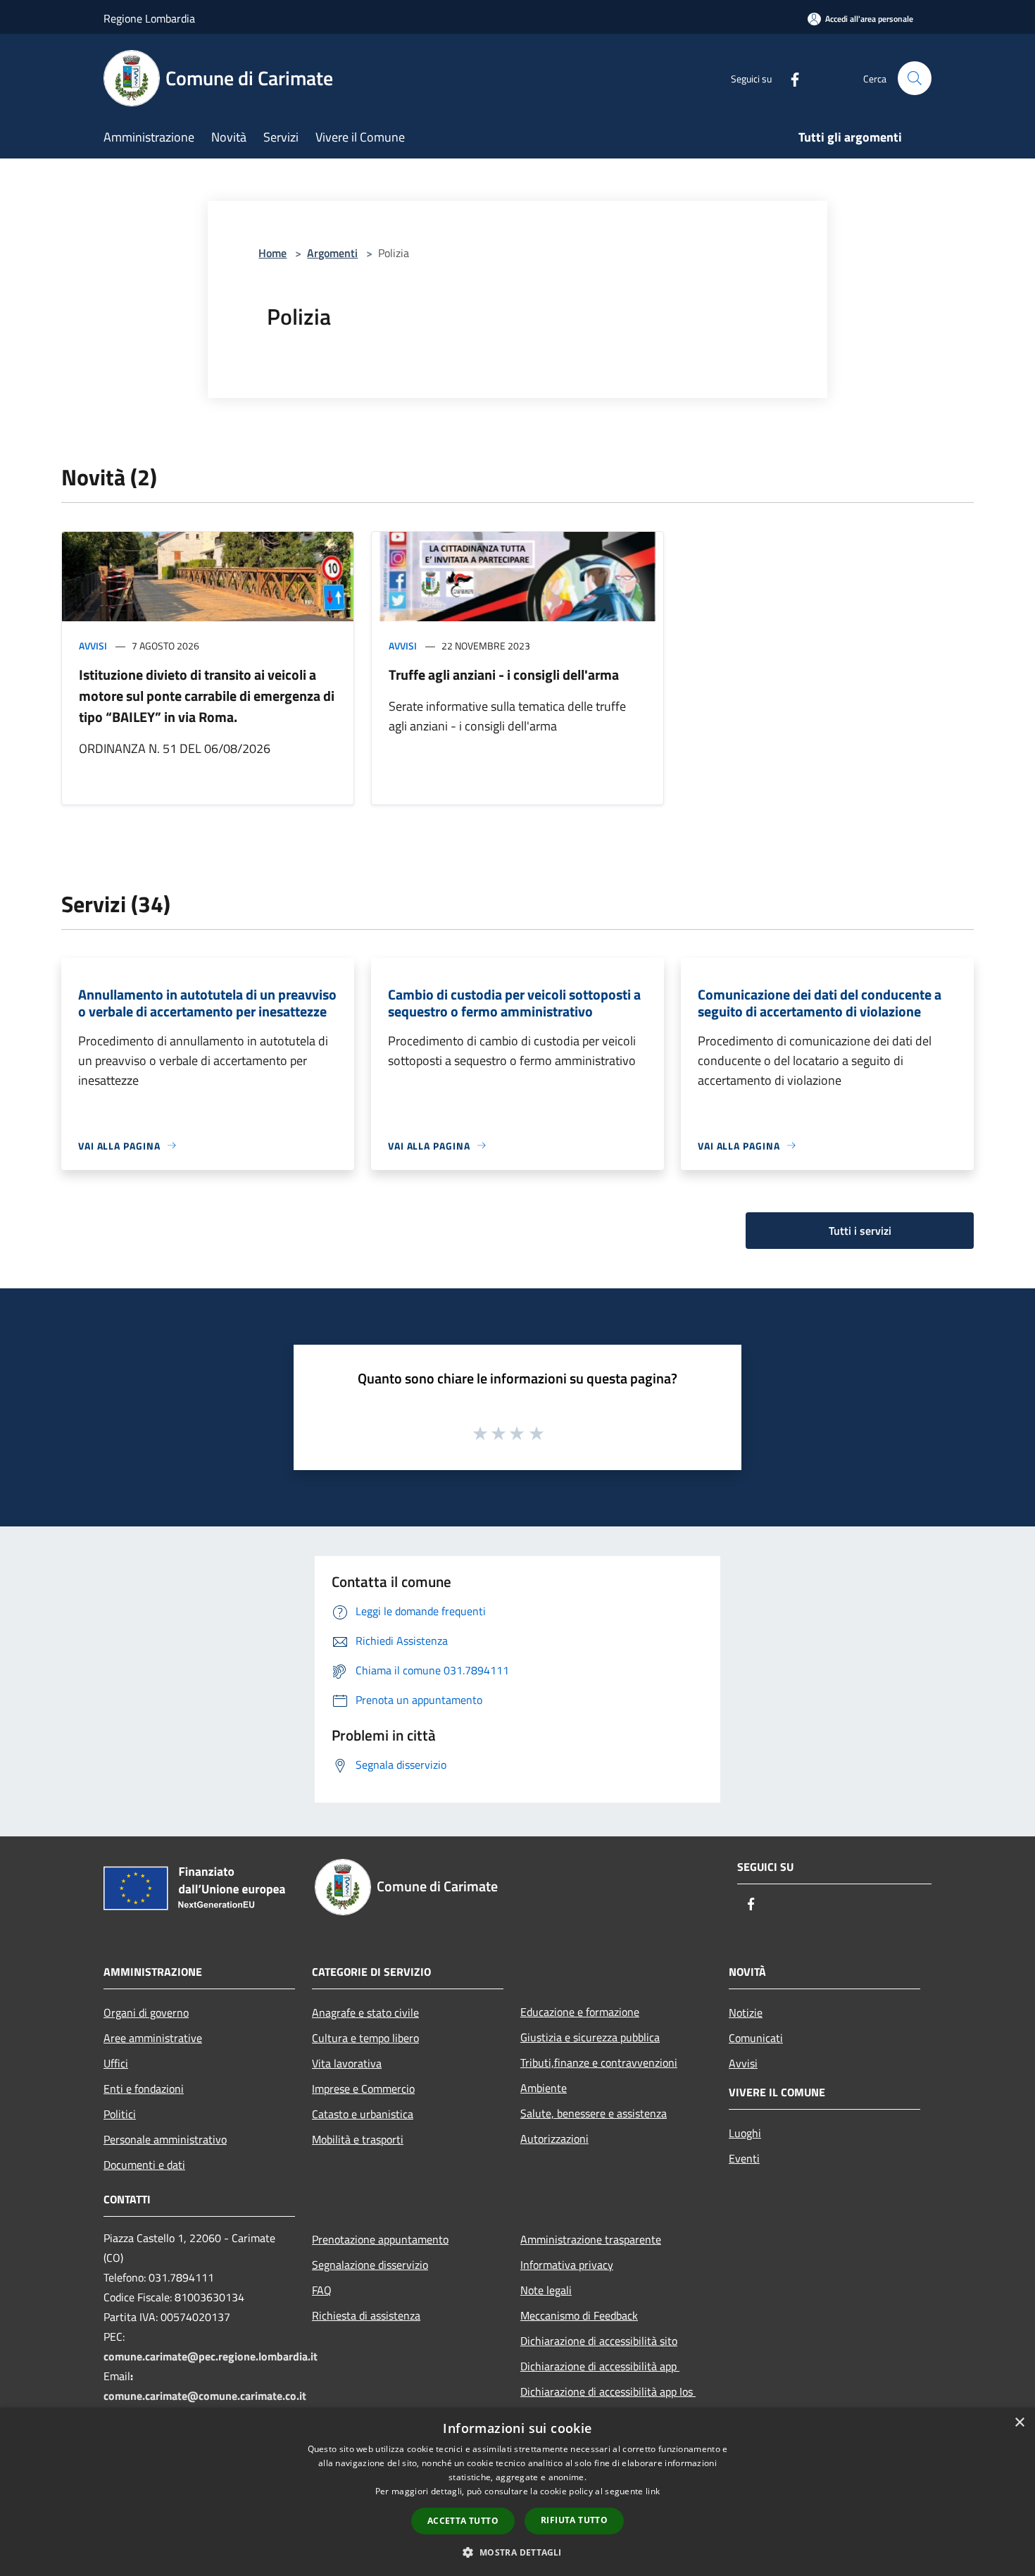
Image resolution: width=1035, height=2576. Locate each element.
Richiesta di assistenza (366, 2315)
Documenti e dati (144, 2165)
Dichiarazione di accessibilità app (600, 2366)
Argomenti (332, 253)
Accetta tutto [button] (463, 2521)
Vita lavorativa (347, 2063)
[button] (517, 2552)
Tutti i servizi (860, 1231)
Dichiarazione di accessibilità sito (599, 2341)
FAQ (322, 2290)
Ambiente (544, 2088)
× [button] (1019, 2423)
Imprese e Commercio (363, 2089)
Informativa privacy (567, 2265)
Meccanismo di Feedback (579, 2315)
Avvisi (93, 646)
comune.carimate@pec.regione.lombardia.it (211, 2356)
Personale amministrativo (165, 2139)
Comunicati (756, 2038)
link (653, 2491)
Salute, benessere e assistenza (594, 2113)
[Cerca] (915, 78)
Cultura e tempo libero (365, 2038)
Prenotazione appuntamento (380, 2239)
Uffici (116, 2063)
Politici (120, 2114)
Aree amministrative (153, 2038)
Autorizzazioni (554, 2139)
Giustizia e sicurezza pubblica (590, 2037)
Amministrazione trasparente (591, 2239)
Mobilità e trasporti (358, 2139)
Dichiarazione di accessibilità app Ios (608, 2391)
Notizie (746, 2012)
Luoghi (745, 2133)
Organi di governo (146, 2012)
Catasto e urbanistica (363, 2114)
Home (272, 253)
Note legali (546, 2290)
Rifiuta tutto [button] (574, 2520)
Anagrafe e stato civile (365, 2012)
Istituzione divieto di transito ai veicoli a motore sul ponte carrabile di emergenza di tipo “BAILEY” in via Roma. (207, 696)
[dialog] (517, 2492)
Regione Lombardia (149, 18)
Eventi (744, 2158)
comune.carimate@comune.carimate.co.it (205, 2396)
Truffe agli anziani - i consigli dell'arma (504, 674)
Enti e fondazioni (144, 2089)
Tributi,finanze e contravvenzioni (599, 2062)
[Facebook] (789, 78)
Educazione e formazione (580, 2012)
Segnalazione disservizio (370, 2265)
